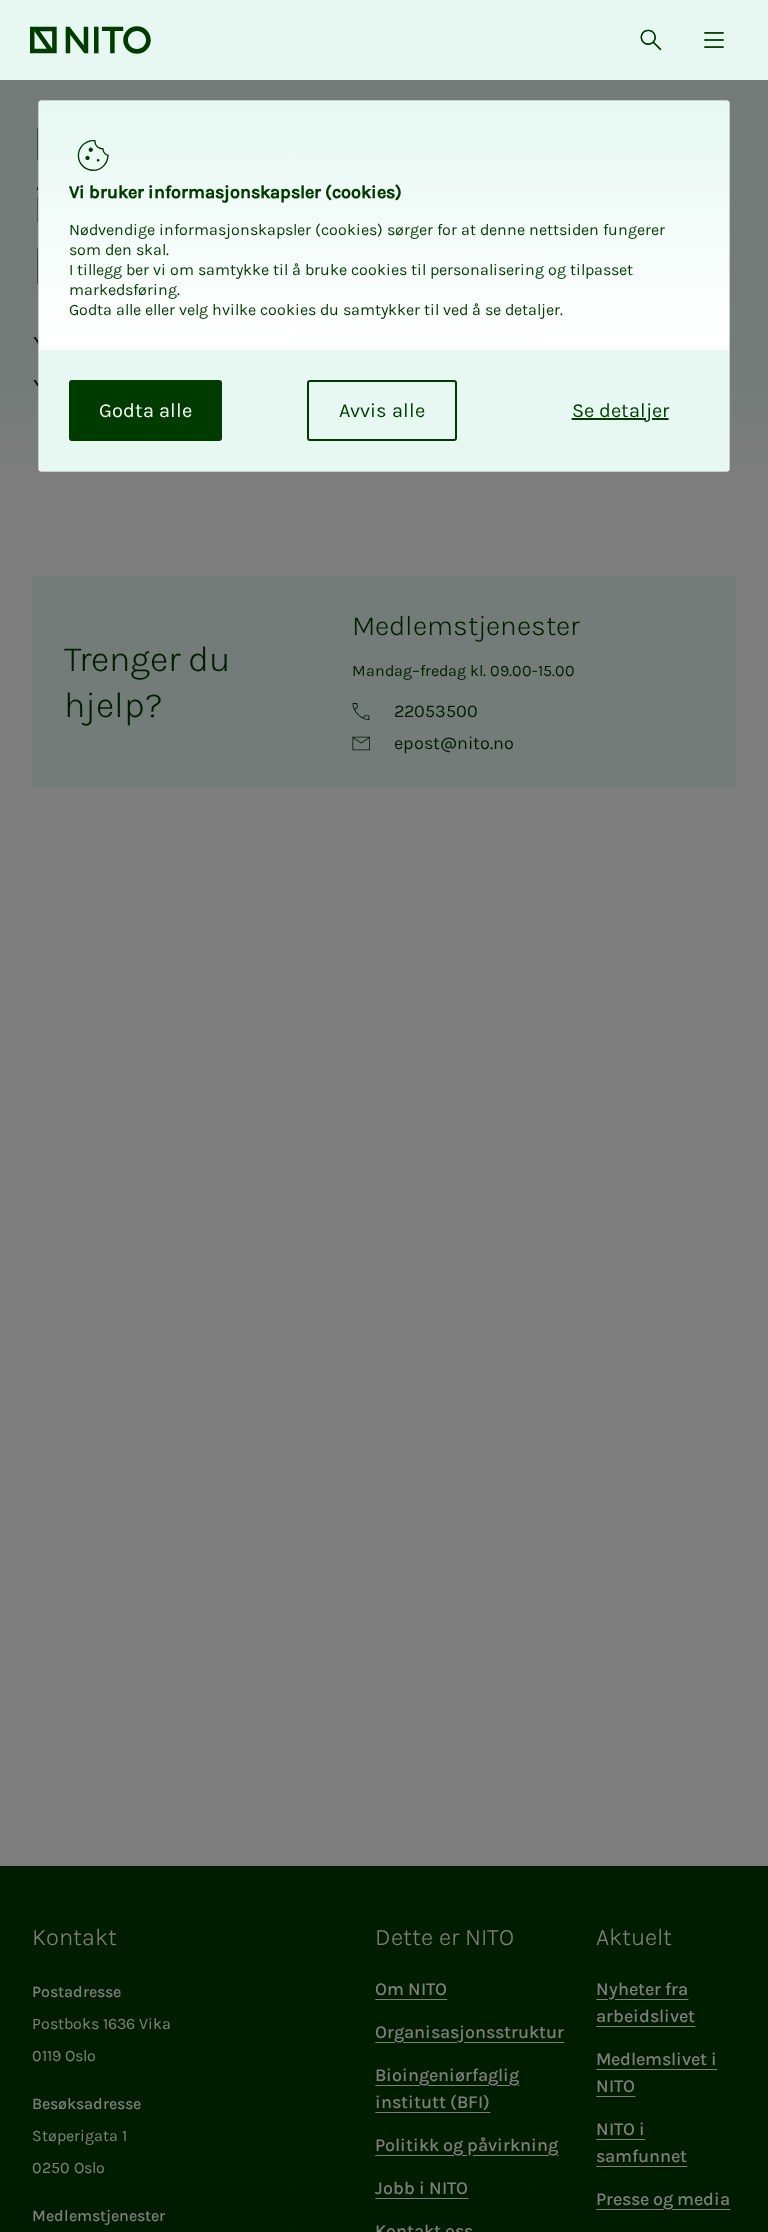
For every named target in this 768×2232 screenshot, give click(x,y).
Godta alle (145, 410)
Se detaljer (620, 410)
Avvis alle (382, 410)
